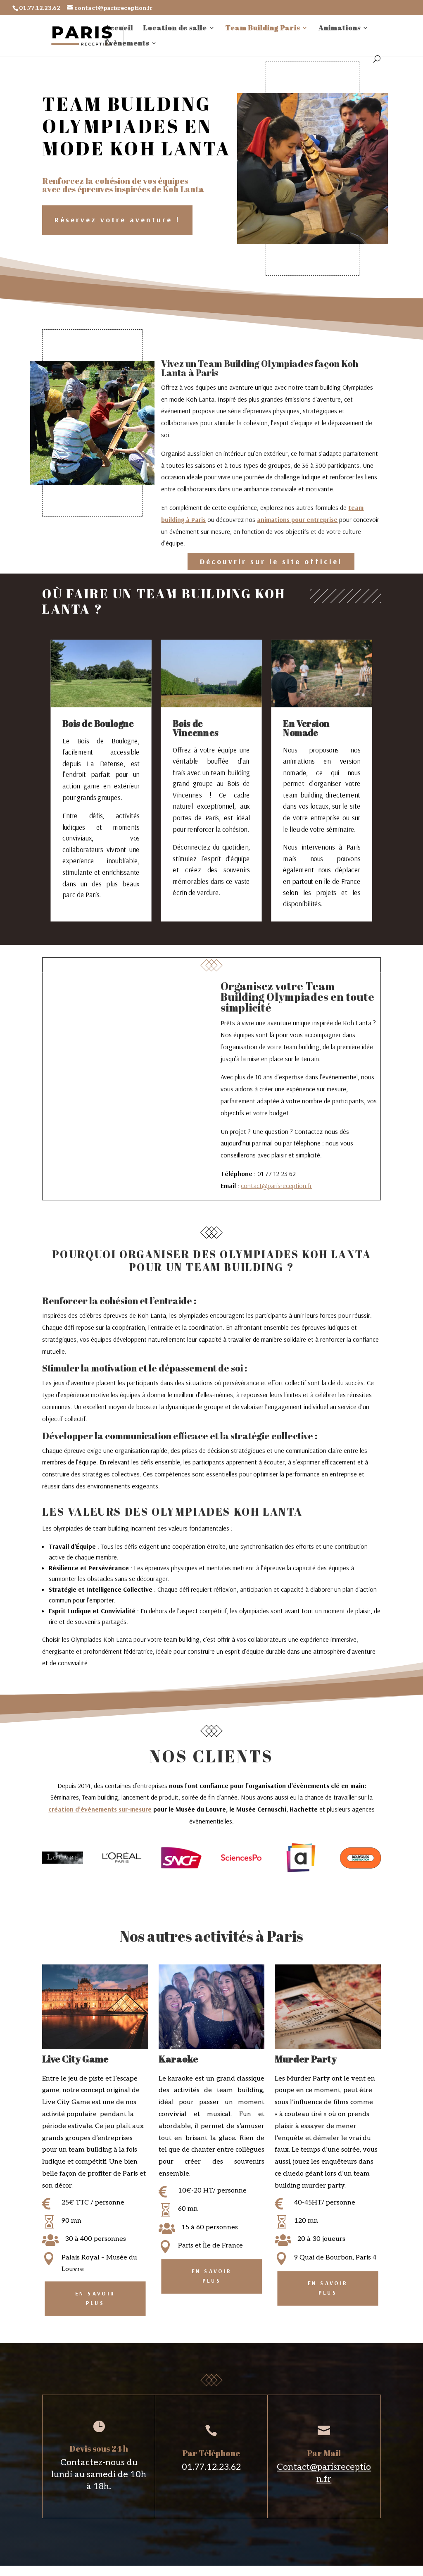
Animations (340, 29)
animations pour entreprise (297, 519)
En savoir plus (95, 2299)
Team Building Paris (263, 29)
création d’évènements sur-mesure (100, 1809)
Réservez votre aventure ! (117, 220)
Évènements (127, 44)
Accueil (119, 29)
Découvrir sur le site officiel (271, 561)
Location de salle (175, 29)
